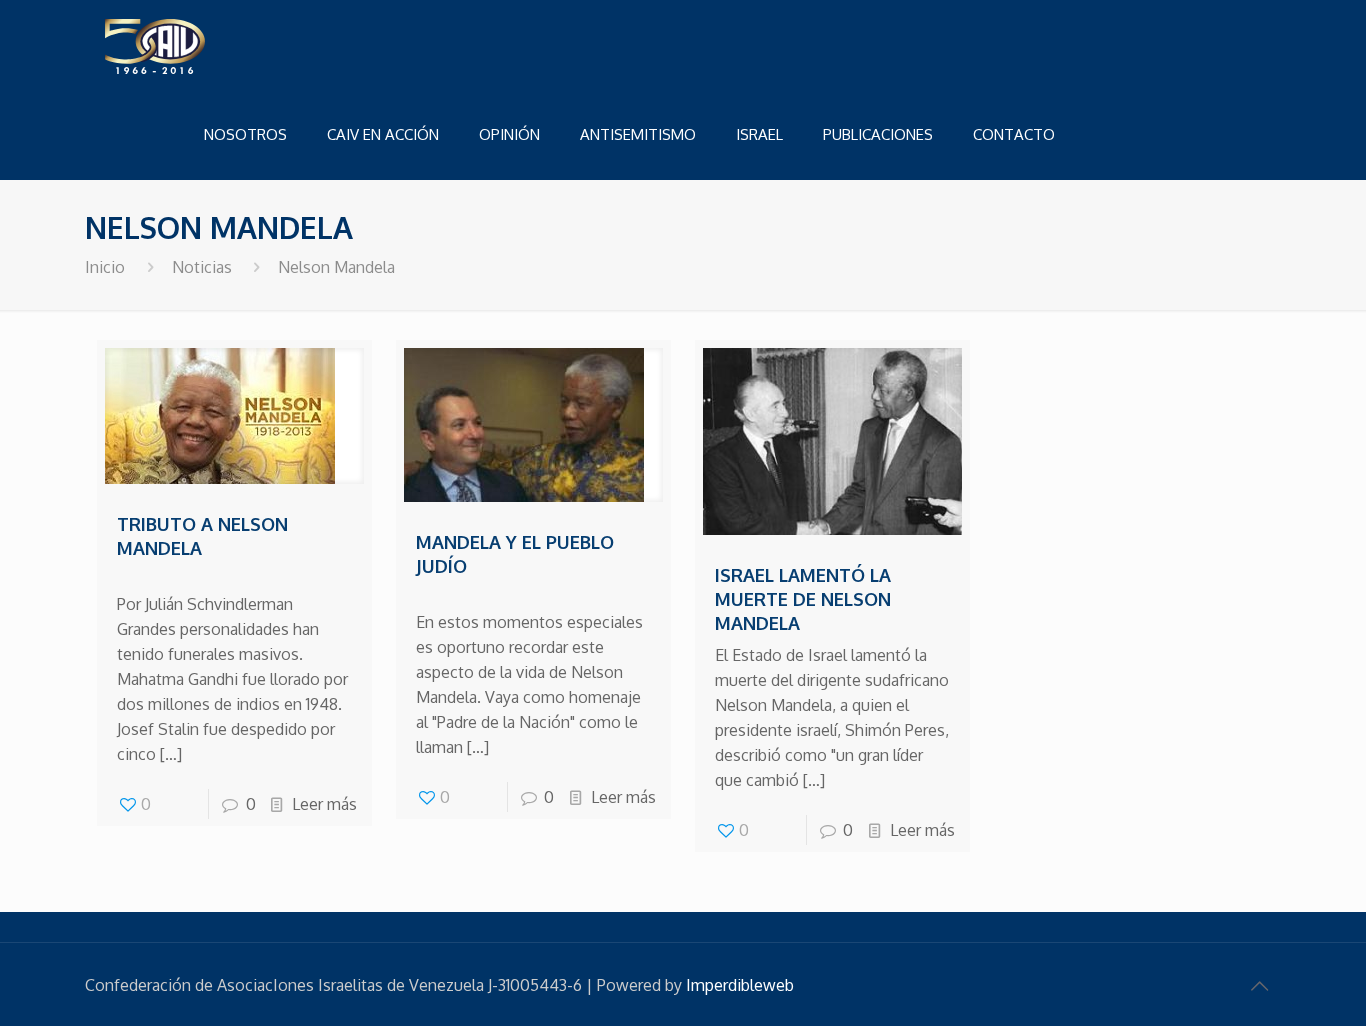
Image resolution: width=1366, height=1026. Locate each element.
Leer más (324, 804)
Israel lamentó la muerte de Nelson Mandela (803, 599)
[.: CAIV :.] (205, 45)
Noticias (202, 267)
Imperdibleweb (740, 985)
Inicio (105, 267)
